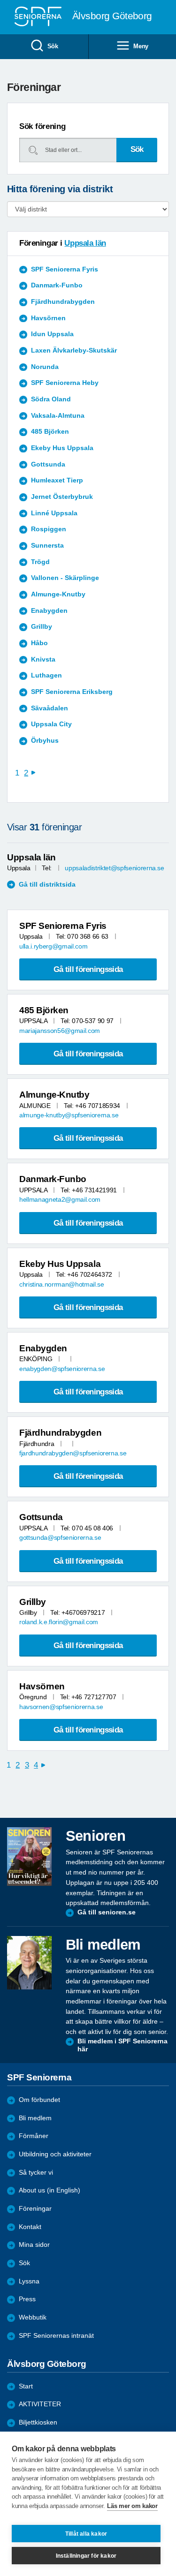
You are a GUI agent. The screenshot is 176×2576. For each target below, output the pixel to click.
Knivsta (43, 659)
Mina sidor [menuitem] (34, 2245)
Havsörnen (48, 318)
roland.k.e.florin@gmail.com (59, 1622)
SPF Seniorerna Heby (65, 383)
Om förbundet (39, 2100)
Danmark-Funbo (57, 285)
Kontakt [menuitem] (30, 2227)
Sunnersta (47, 546)
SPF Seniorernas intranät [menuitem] (56, 2336)
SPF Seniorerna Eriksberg (72, 692)
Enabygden (49, 611)
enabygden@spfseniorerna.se (62, 1369)
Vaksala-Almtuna (58, 416)
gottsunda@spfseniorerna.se (60, 1538)
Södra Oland (51, 399)
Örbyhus (45, 741)
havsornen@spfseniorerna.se (61, 1707)
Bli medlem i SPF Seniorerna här (122, 2045)
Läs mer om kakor (132, 2506)
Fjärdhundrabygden (63, 302)
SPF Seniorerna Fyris (65, 269)
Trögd (40, 562)
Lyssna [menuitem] (29, 2281)
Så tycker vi (36, 2173)
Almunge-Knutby (58, 594)
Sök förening (42, 126)
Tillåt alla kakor (86, 2534)
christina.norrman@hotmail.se (61, 1284)
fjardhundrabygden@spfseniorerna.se (73, 1453)
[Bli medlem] (29, 1963)
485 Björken (50, 432)
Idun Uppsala (52, 334)
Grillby (42, 627)
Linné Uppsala (54, 513)
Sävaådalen (50, 708)
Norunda (45, 367)
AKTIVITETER (40, 2404)
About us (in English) (50, 2190)
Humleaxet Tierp (57, 480)
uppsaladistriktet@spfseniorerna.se (114, 868)
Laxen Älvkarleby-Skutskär (74, 350)
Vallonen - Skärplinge (65, 578)
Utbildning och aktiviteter (55, 2154)
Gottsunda (48, 464)
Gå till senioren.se (107, 1912)
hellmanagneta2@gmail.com (60, 1200)
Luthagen (46, 675)
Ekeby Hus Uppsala (62, 448)
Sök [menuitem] (53, 46)
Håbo (39, 643)
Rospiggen (49, 529)
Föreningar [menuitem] (35, 2209)
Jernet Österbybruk (62, 497)
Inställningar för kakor (86, 2556)
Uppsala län (85, 243)
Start (26, 2386)
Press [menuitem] (27, 2299)
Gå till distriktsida (47, 885)
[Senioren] (29, 1857)
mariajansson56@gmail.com (60, 1031)
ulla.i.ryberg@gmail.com (53, 946)
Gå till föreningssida (88, 969)
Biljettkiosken (38, 2422)
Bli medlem (35, 2118)
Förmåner (34, 2136)
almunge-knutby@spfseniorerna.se (69, 1115)
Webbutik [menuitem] (33, 2317)
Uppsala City (51, 724)
